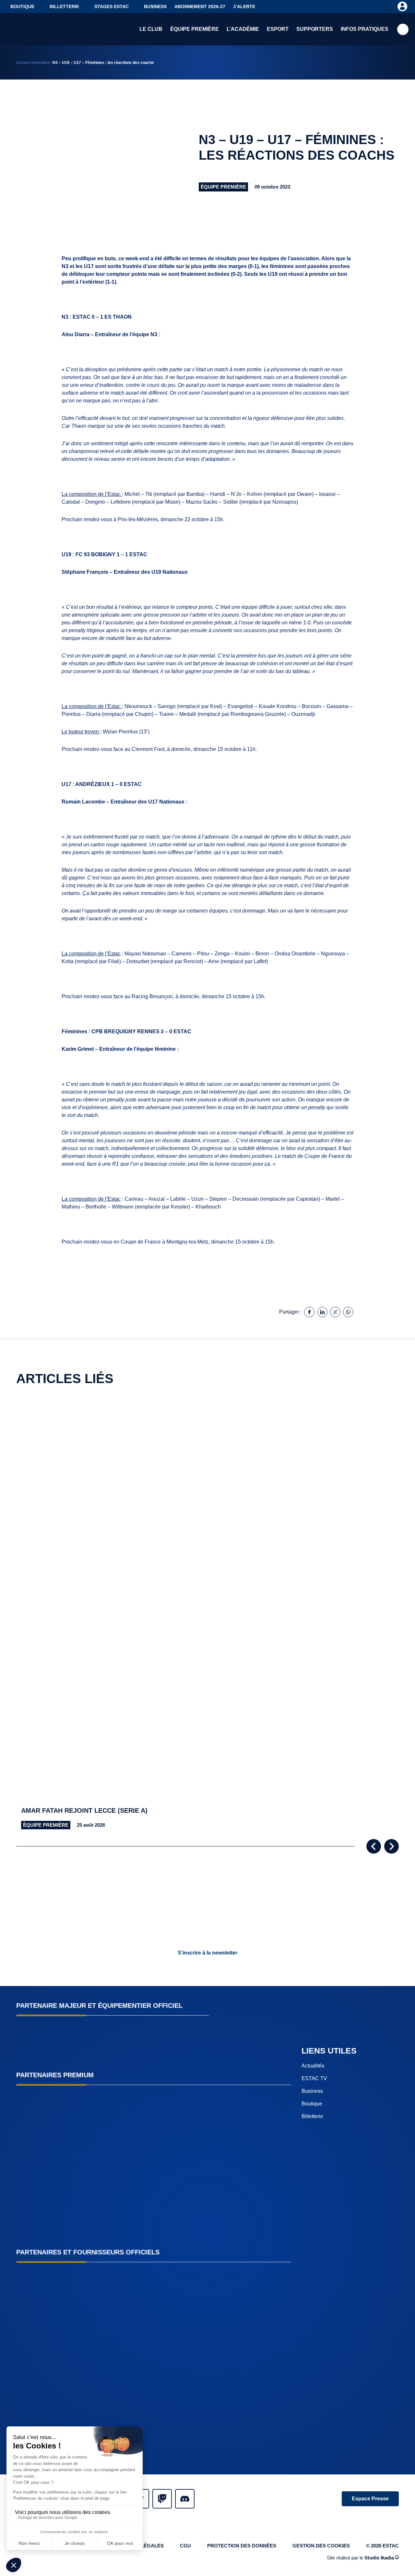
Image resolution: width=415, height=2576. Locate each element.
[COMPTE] (402, 6)
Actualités (41, 63)
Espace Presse (370, 2499)
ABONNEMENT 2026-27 (200, 6)
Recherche (403, 29)
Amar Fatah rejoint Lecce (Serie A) (84, 1810)
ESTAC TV (314, 2078)
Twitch (162, 2499)
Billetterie (64, 6)
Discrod (185, 2499)
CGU (185, 2546)
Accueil (23, 63)
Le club (151, 29)
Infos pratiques (365, 29)
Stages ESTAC (112, 6)
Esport (278, 29)
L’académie (243, 29)
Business (155, 6)
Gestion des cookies (321, 2546)
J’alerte (244, 6)
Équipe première (195, 29)
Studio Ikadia (379, 2558)
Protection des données (242, 2546)
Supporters (315, 29)
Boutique (22, 6)
